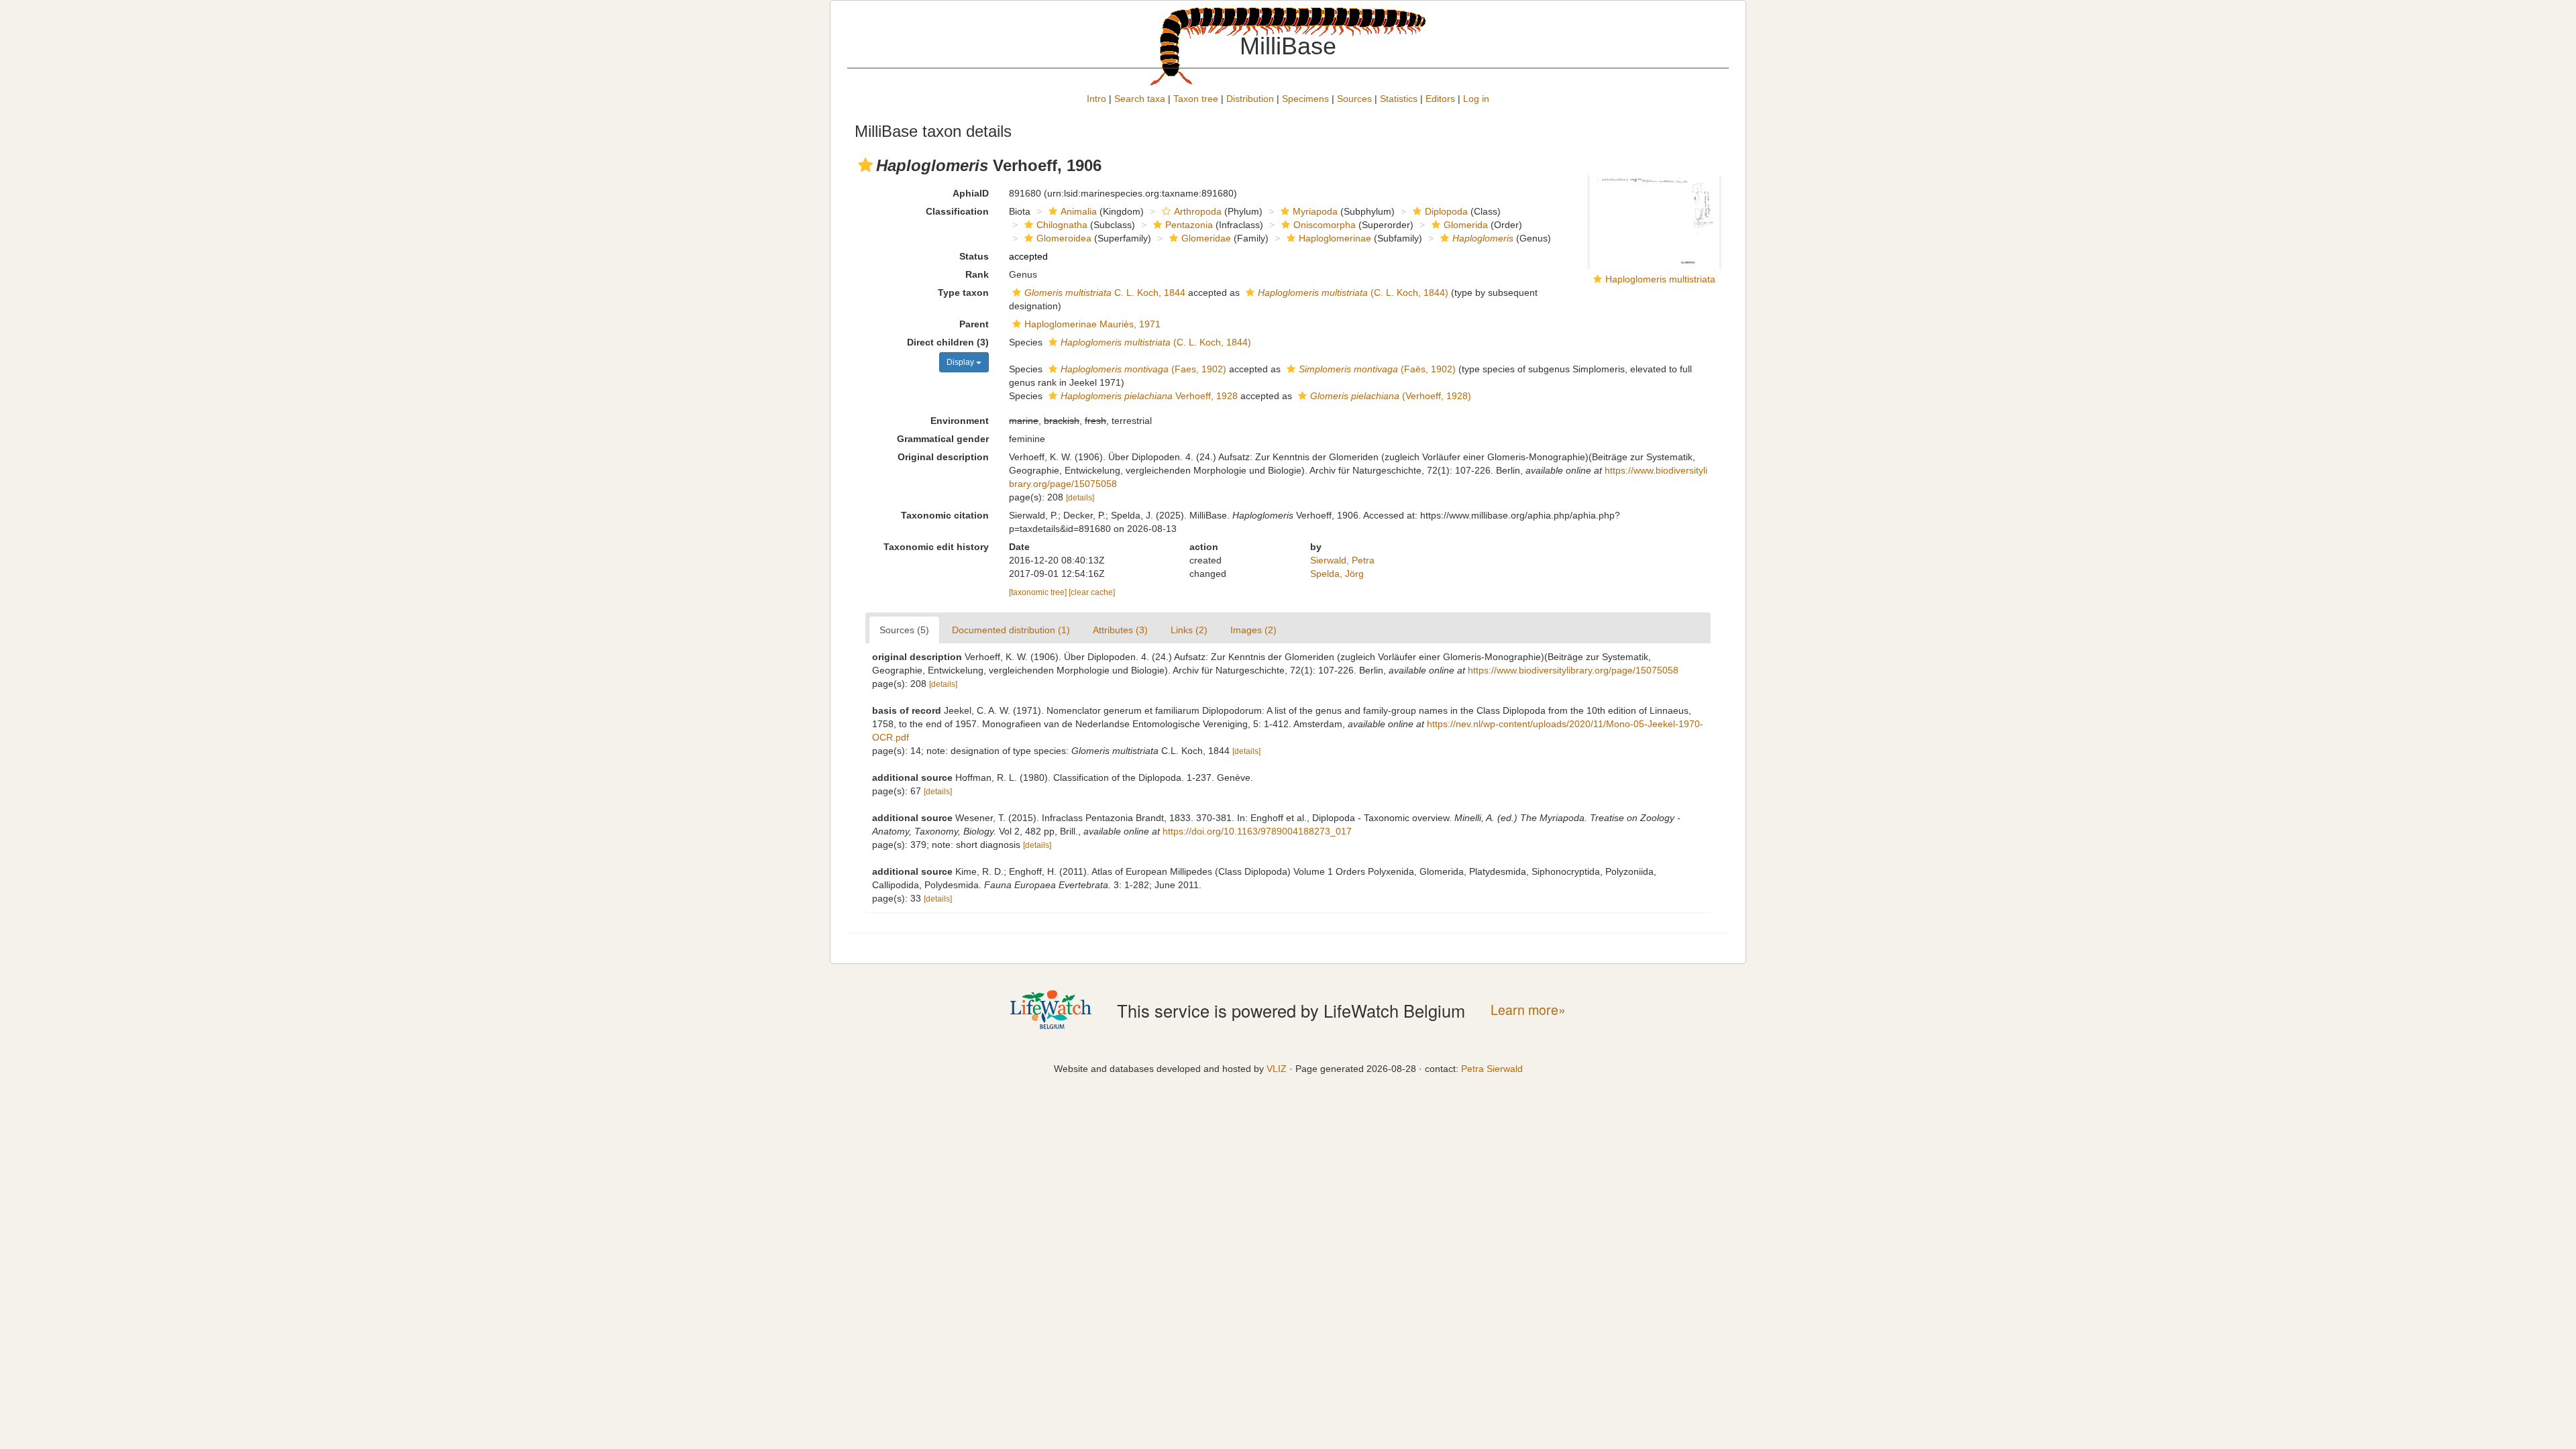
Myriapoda (1315, 211)
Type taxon (963, 292)
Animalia (1079, 211)
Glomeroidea (1064, 238)
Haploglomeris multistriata (1660, 279)
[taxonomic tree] (1039, 592)
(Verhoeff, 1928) (1391, 396)
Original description (943, 457)
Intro (1096, 99)
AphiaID (971, 193)
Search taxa (1140, 99)
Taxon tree (1196, 99)
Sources (1354, 99)
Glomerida (1466, 225)
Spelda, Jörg (1337, 574)
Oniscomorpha (1325, 225)
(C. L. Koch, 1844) (1353, 292)
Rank (977, 274)
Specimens (1305, 99)
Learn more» (1528, 1010)
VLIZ (1277, 1069)
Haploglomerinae (1335, 238)
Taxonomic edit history (936, 547)
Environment (960, 421)
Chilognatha (1062, 225)
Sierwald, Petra (1342, 560)
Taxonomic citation (945, 515)
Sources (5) (904, 630)
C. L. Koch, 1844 (1105, 292)
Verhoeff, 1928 (1149, 396)
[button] (865, 165)
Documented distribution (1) (1011, 630)
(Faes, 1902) (1143, 369)
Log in (1476, 99)
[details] (1080, 498)
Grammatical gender (943, 439)
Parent (974, 324)
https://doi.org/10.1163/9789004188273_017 (1257, 831)
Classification (957, 211)
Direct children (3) (948, 342)
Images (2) (1253, 630)
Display (961, 362)
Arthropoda (1198, 211)
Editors (1440, 99)
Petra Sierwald (1492, 1069)
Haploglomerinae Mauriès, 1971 (1092, 324)
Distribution (1250, 99)
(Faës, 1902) (1377, 369)
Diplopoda (1446, 211)
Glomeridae (1206, 238)
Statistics (1399, 99)
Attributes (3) (1120, 630)
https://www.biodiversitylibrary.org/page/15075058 (1573, 670)
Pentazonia (1189, 225)
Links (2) (1189, 630)
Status (974, 256)
